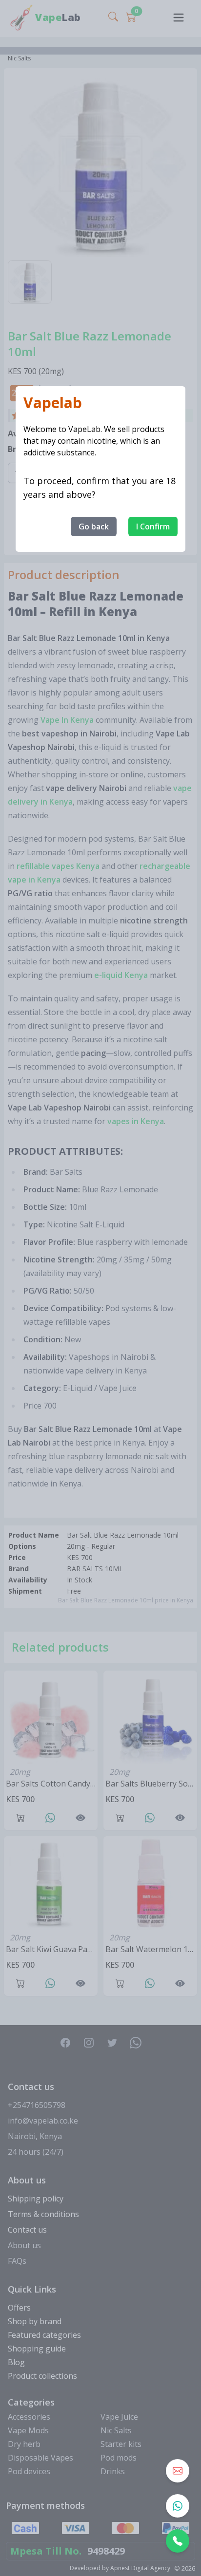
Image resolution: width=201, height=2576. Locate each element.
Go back (94, 526)
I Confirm (153, 526)
